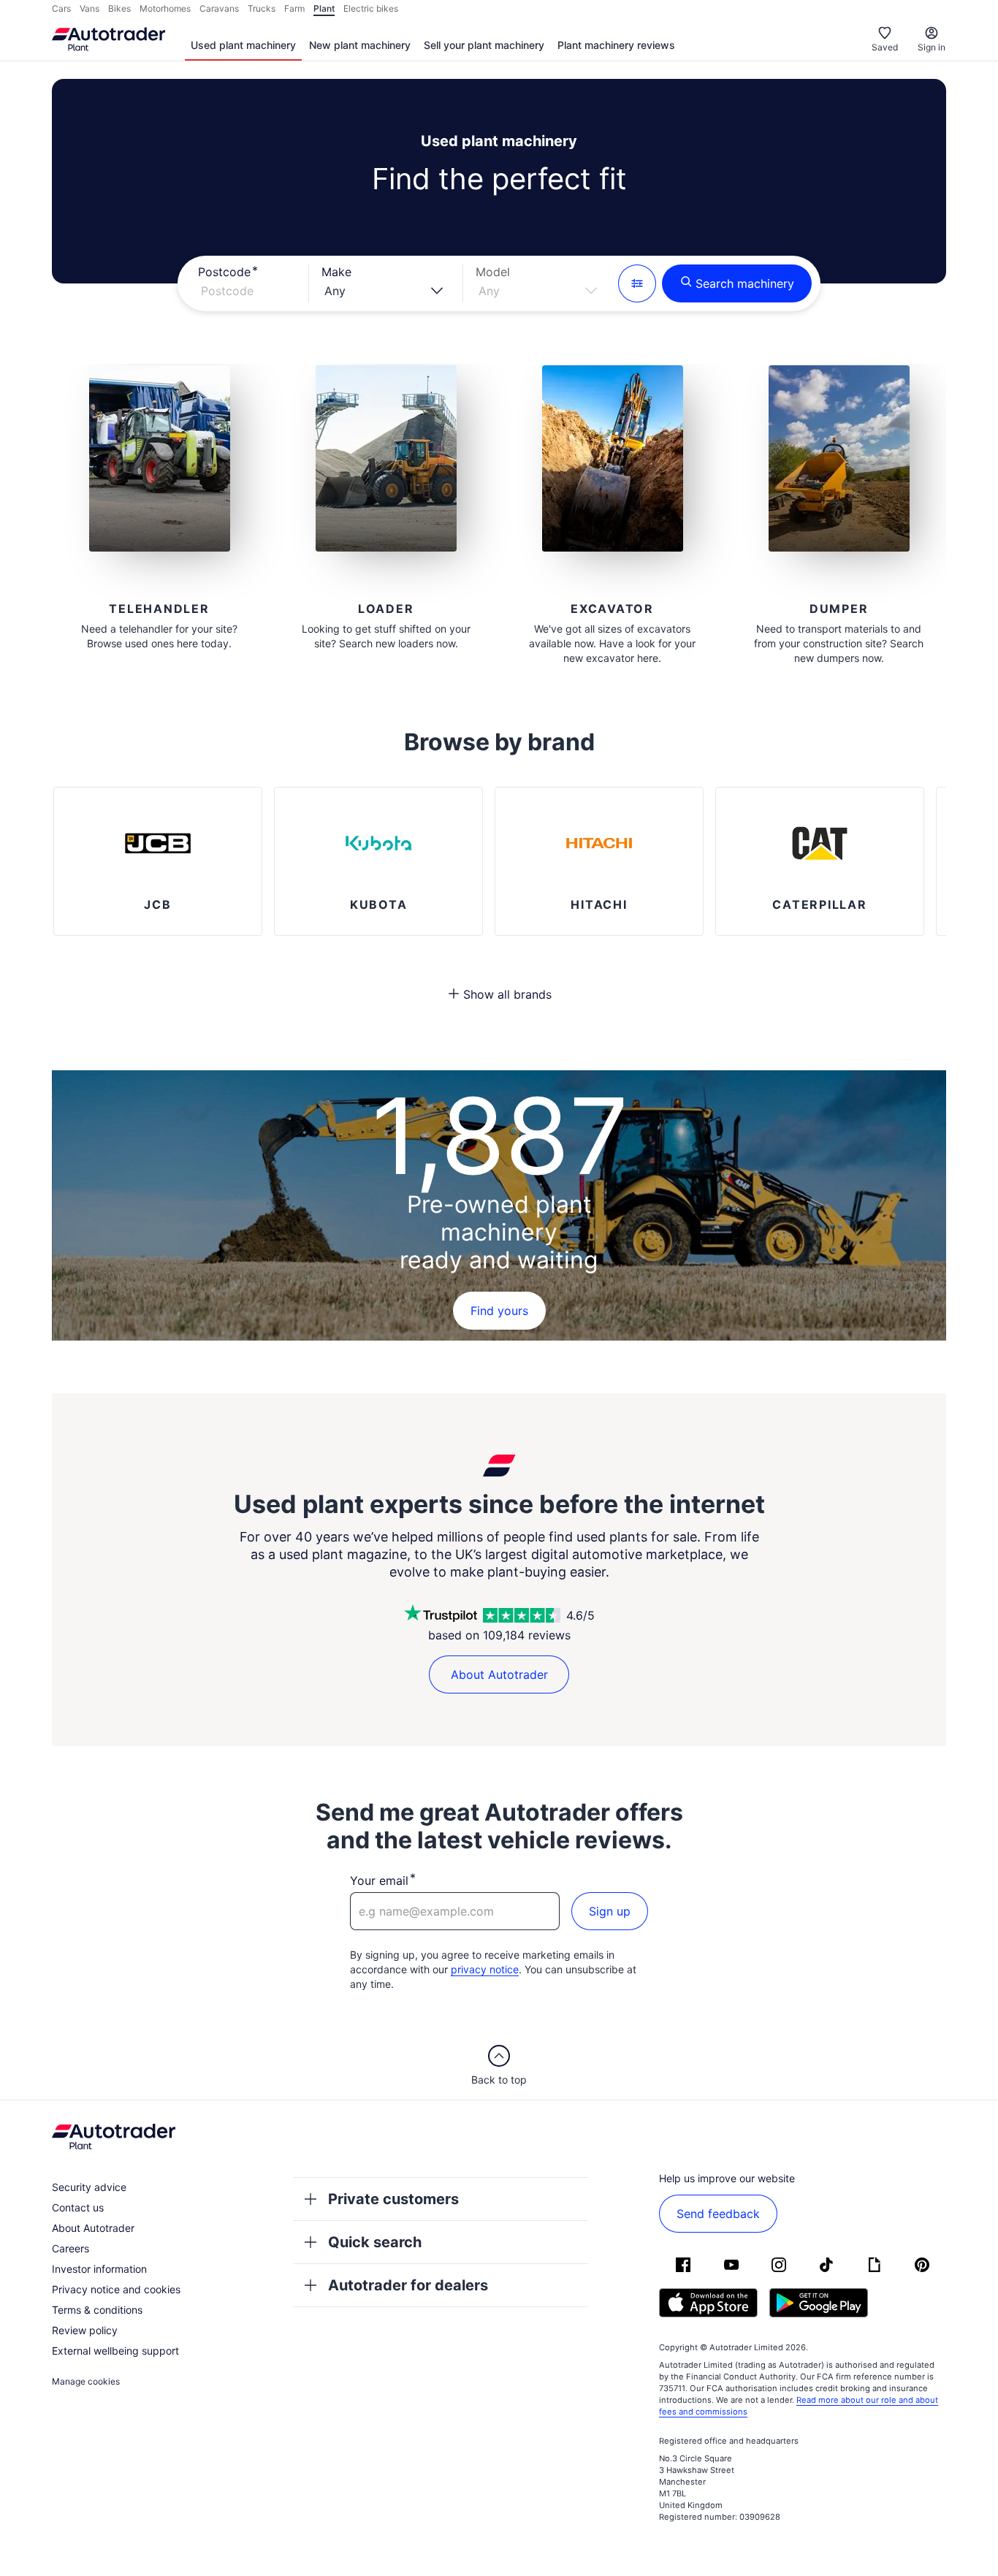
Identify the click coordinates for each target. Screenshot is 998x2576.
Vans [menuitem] (89, 8)
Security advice (89, 2187)
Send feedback (718, 2214)
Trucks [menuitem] (262, 8)
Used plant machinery (243, 45)
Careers (71, 2248)
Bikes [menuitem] (119, 8)
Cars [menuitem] (61, 8)
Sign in (932, 47)
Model (493, 272)
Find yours (499, 1311)
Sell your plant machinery (484, 45)
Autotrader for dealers (408, 2285)
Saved (885, 47)
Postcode (224, 272)
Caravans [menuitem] (219, 8)
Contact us (78, 2207)
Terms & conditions (97, 2310)
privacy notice (485, 1969)
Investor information (99, 2269)
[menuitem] (243, 46)
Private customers (393, 2199)
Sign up (610, 1911)
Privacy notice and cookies (116, 2289)
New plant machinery (360, 45)
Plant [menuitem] (324, 8)
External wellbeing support (115, 2351)
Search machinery (745, 283)
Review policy (85, 2330)
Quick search (375, 2242)
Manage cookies (86, 2381)
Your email (379, 1880)
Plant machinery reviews (616, 45)
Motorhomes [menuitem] (165, 8)
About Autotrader (499, 1674)
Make (336, 272)
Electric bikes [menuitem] (371, 8)
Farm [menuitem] (294, 8)
